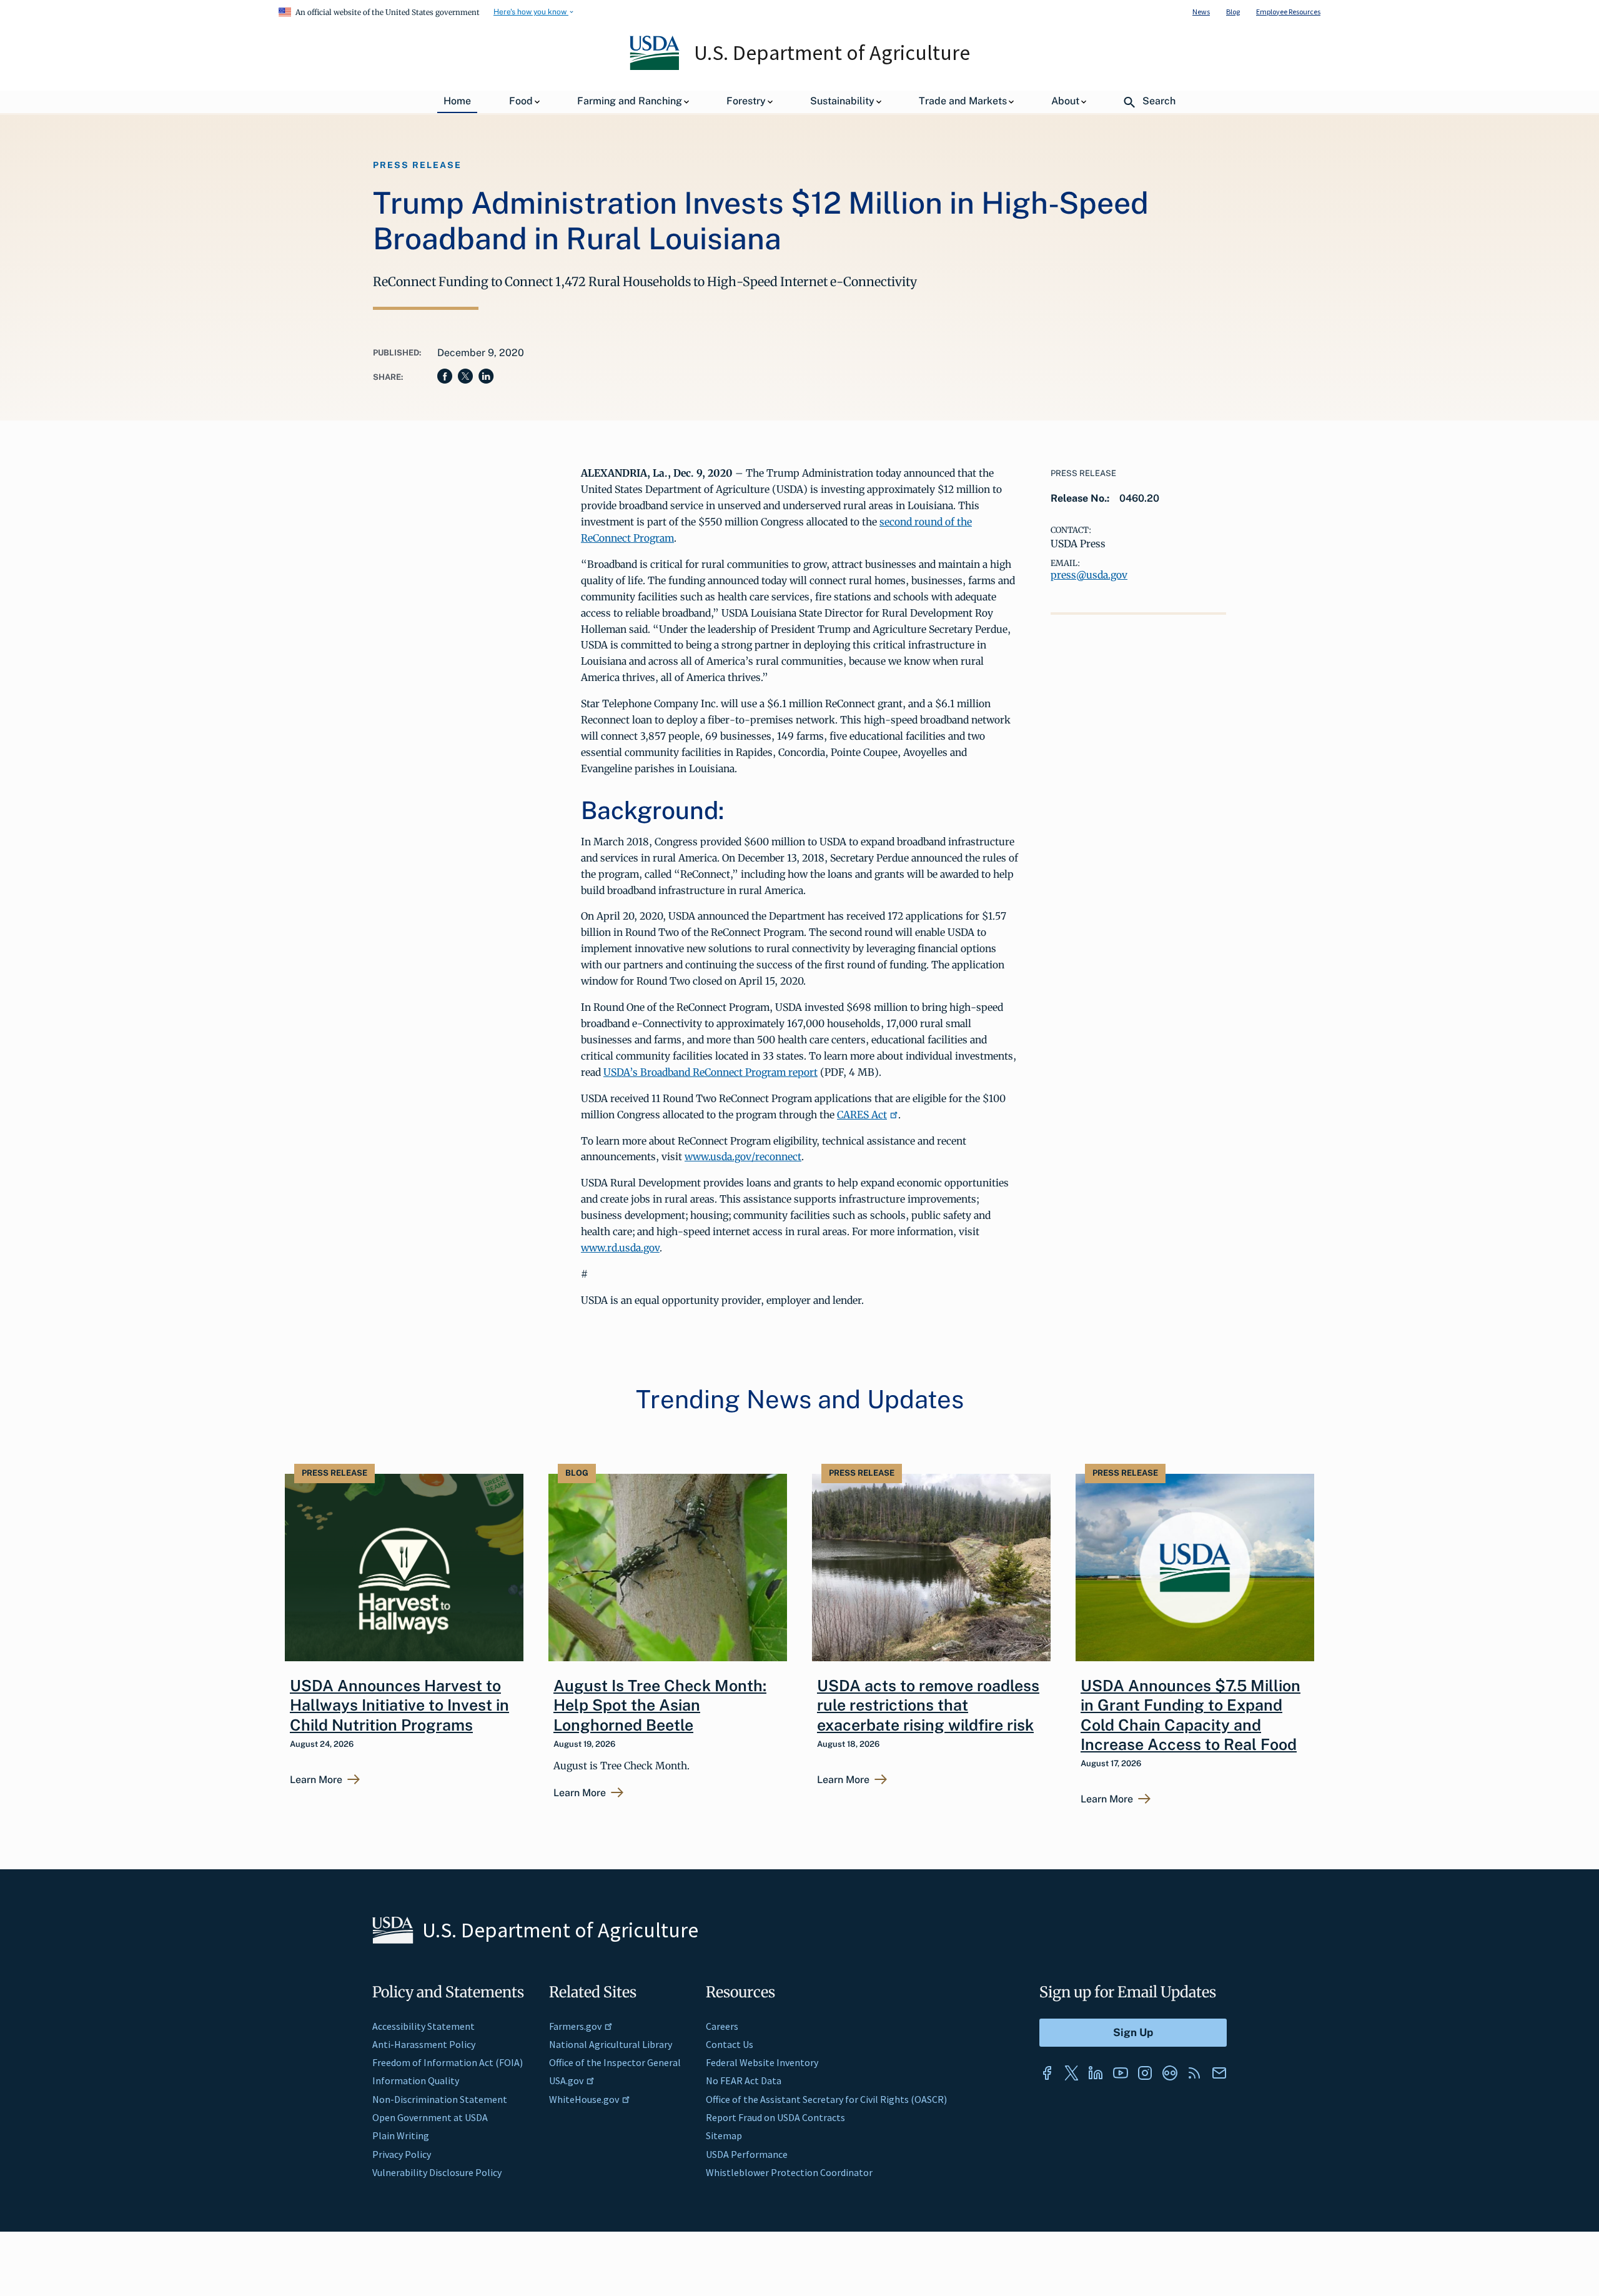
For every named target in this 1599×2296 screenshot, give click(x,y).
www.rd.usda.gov (620, 1248)
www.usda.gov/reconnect (743, 1156)
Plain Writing (401, 2135)
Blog (1233, 12)
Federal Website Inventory (762, 2062)
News (1201, 12)
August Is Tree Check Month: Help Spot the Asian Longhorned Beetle (660, 1705)
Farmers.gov (575, 2026)
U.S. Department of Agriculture (832, 52)
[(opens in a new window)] (1047, 2073)
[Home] (656, 67)
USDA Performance (747, 2154)
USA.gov (566, 2080)
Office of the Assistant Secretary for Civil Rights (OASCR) (826, 2099)
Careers (722, 2026)
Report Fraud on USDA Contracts (775, 2117)
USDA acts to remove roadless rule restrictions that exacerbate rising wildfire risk (928, 1705)
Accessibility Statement (423, 2026)
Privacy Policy (402, 2154)
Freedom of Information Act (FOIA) (448, 2062)
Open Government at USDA (430, 2117)
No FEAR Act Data (744, 2080)
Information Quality (416, 2080)
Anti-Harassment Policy (424, 2044)
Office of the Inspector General (615, 2062)
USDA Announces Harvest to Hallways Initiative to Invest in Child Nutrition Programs (399, 1705)
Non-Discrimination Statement (440, 2099)
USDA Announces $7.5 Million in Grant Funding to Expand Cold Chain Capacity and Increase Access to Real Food (1191, 1715)
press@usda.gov (1089, 575)
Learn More (316, 1780)
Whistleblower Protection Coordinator (789, 2172)
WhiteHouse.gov (584, 2099)
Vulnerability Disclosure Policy (437, 2172)
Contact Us (730, 2044)
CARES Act (862, 1115)
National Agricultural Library (611, 2044)
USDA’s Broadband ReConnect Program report (710, 1072)
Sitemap (724, 2135)
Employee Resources (1288, 12)
